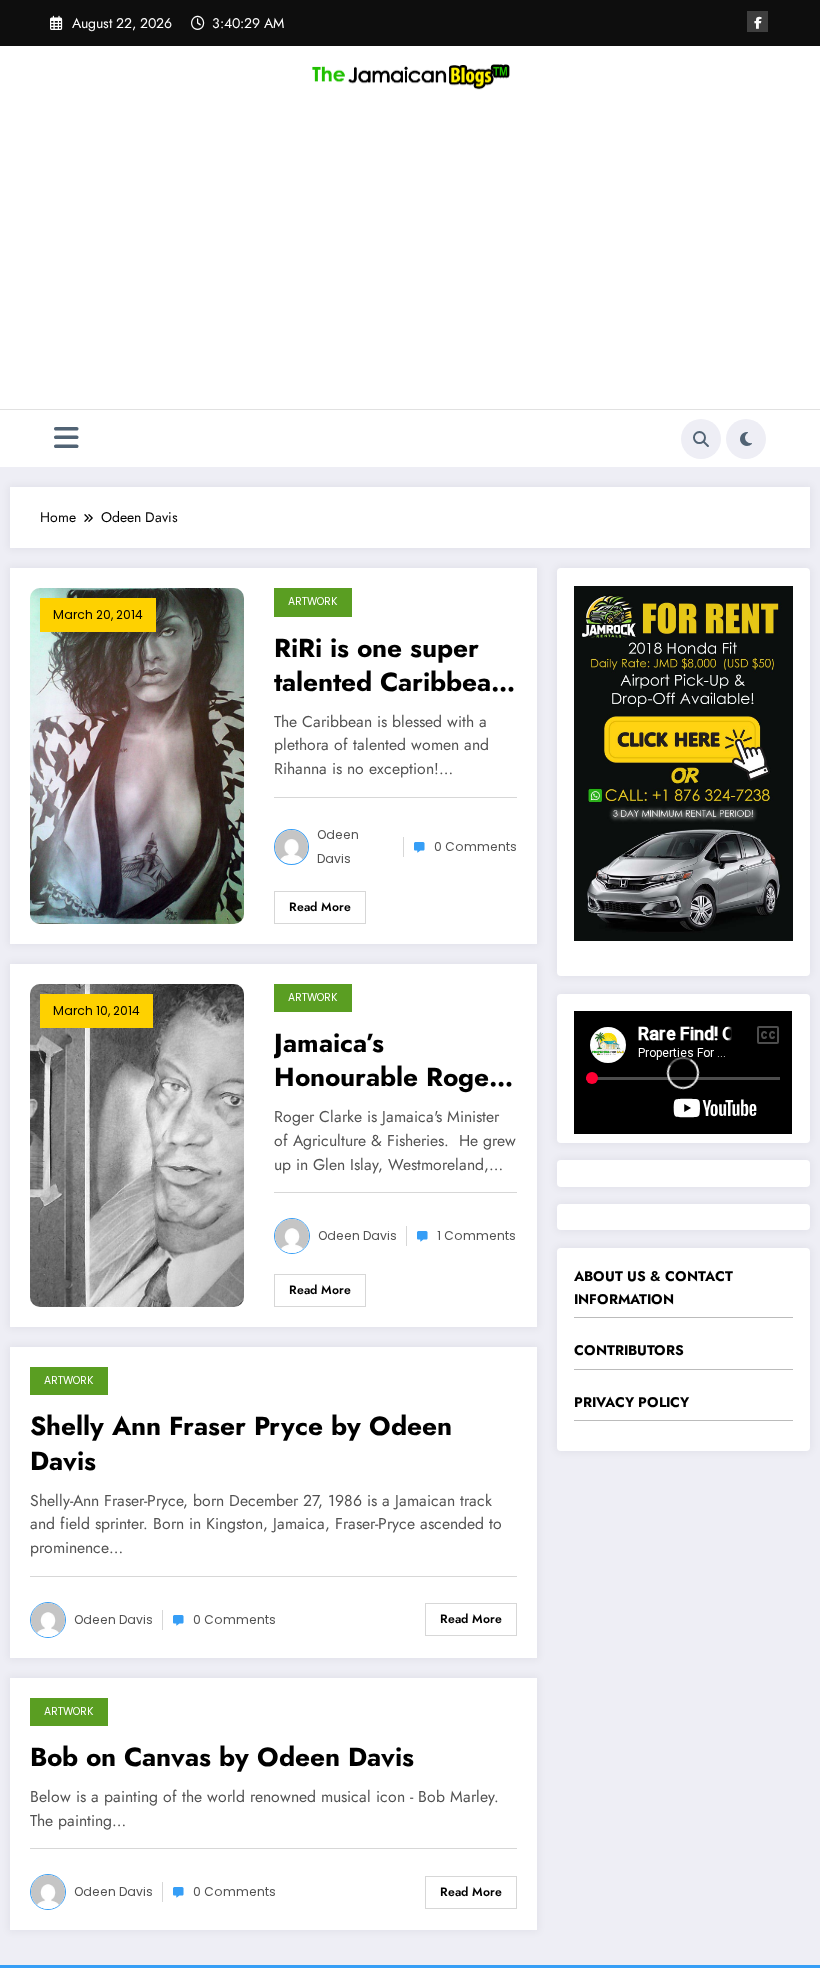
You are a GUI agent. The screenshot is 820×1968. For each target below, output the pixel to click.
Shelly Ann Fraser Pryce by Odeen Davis (241, 1443)
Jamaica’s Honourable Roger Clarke (387, 1060)
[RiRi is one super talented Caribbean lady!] (137, 754)
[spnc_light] (746, 439)
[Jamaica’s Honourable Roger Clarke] (137, 1143)
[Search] (701, 439)
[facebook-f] (757, 21)
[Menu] (66, 438)
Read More (320, 907)
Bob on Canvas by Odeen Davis (222, 1757)
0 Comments (475, 846)
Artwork (313, 601)
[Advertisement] (410, 259)
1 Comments (476, 1235)
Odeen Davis (338, 846)
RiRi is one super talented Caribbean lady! (390, 665)
